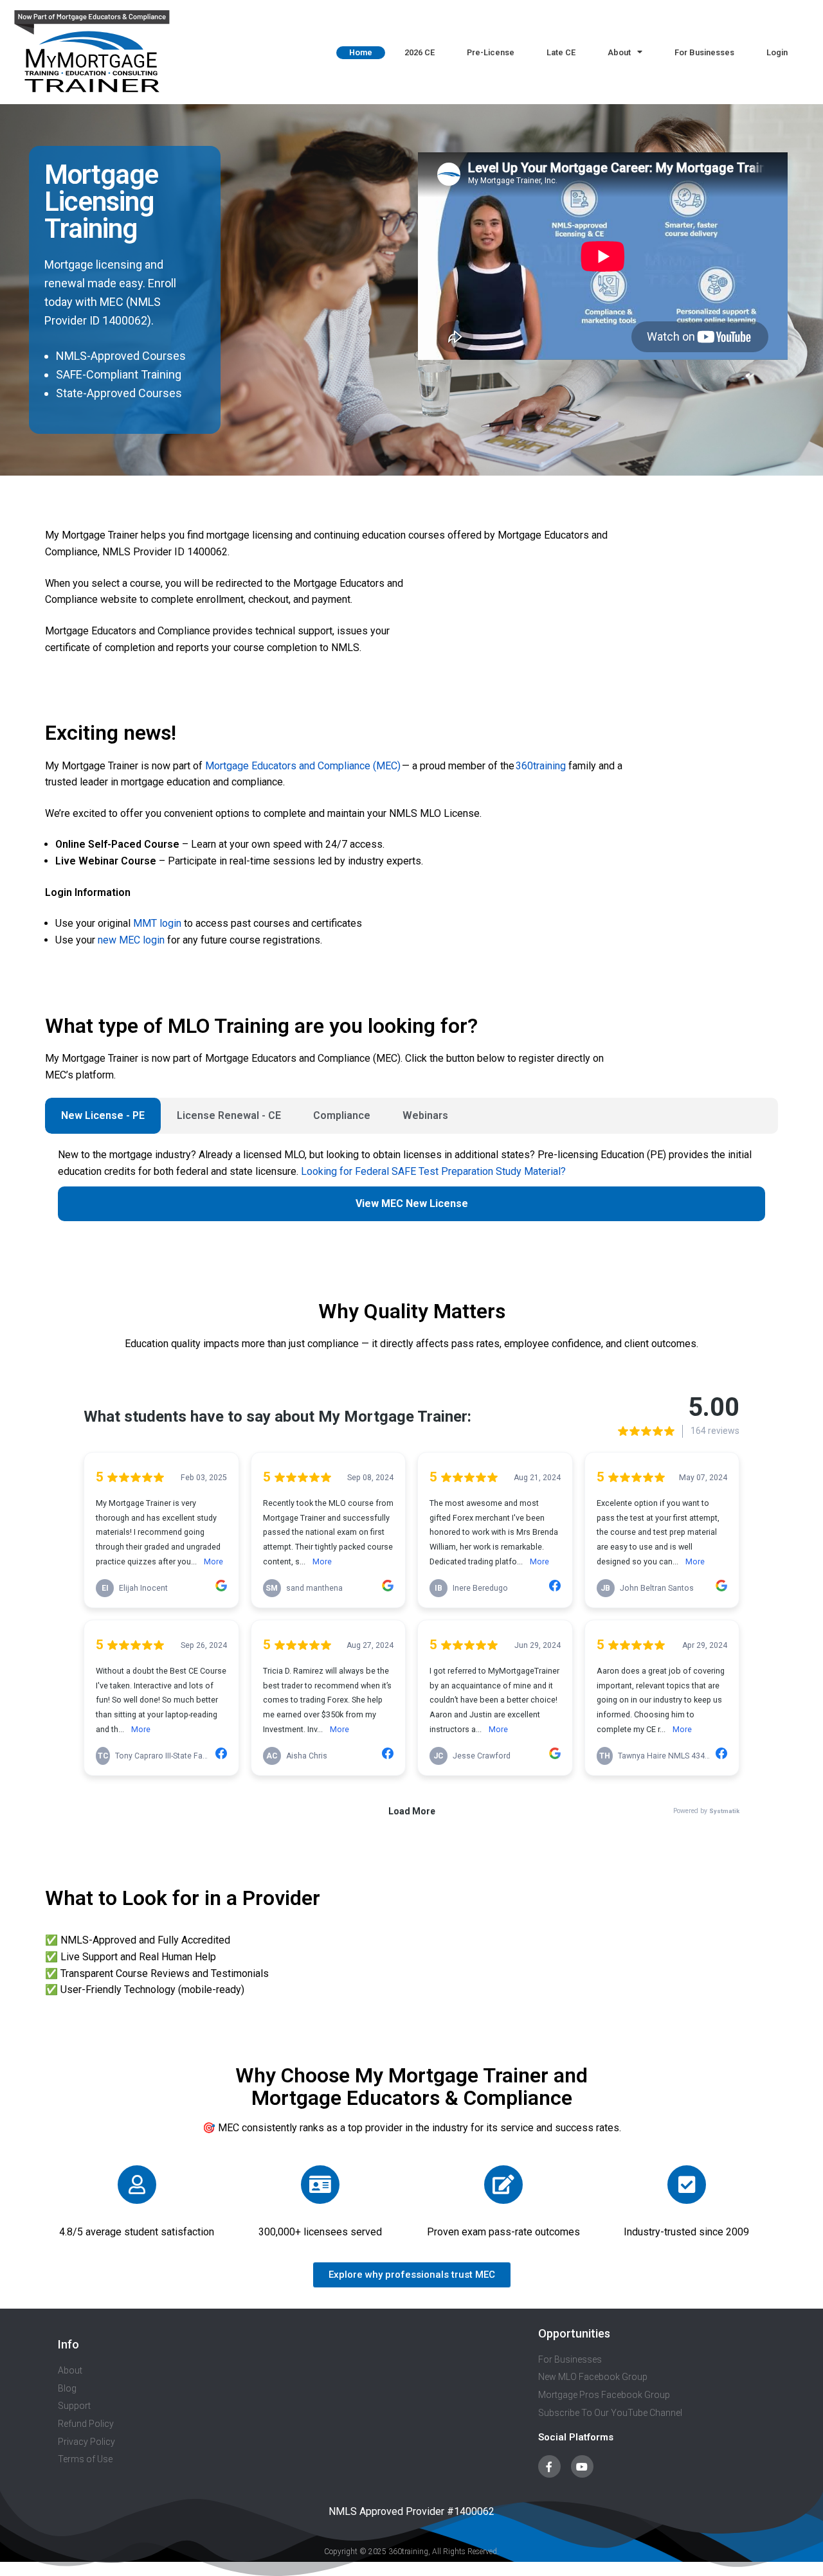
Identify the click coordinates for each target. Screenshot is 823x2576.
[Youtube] (582, 2466)
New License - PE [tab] (103, 1115)
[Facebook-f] (549, 2466)
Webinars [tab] (425, 1115)
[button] (412, 2275)
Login (777, 52)
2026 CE (420, 52)
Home (361, 52)
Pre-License (491, 52)
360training (540, 766)
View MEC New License (412, 1203)
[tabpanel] (411, 1191)
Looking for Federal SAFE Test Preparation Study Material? (433, 1171)
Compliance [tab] (342, 1115)
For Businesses (704, 52)
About (619, 52)
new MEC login (131, 940)
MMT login (157, 923)
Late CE (561, 52)
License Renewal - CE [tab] (229, 1115)
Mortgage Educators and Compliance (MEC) (303, 766)
